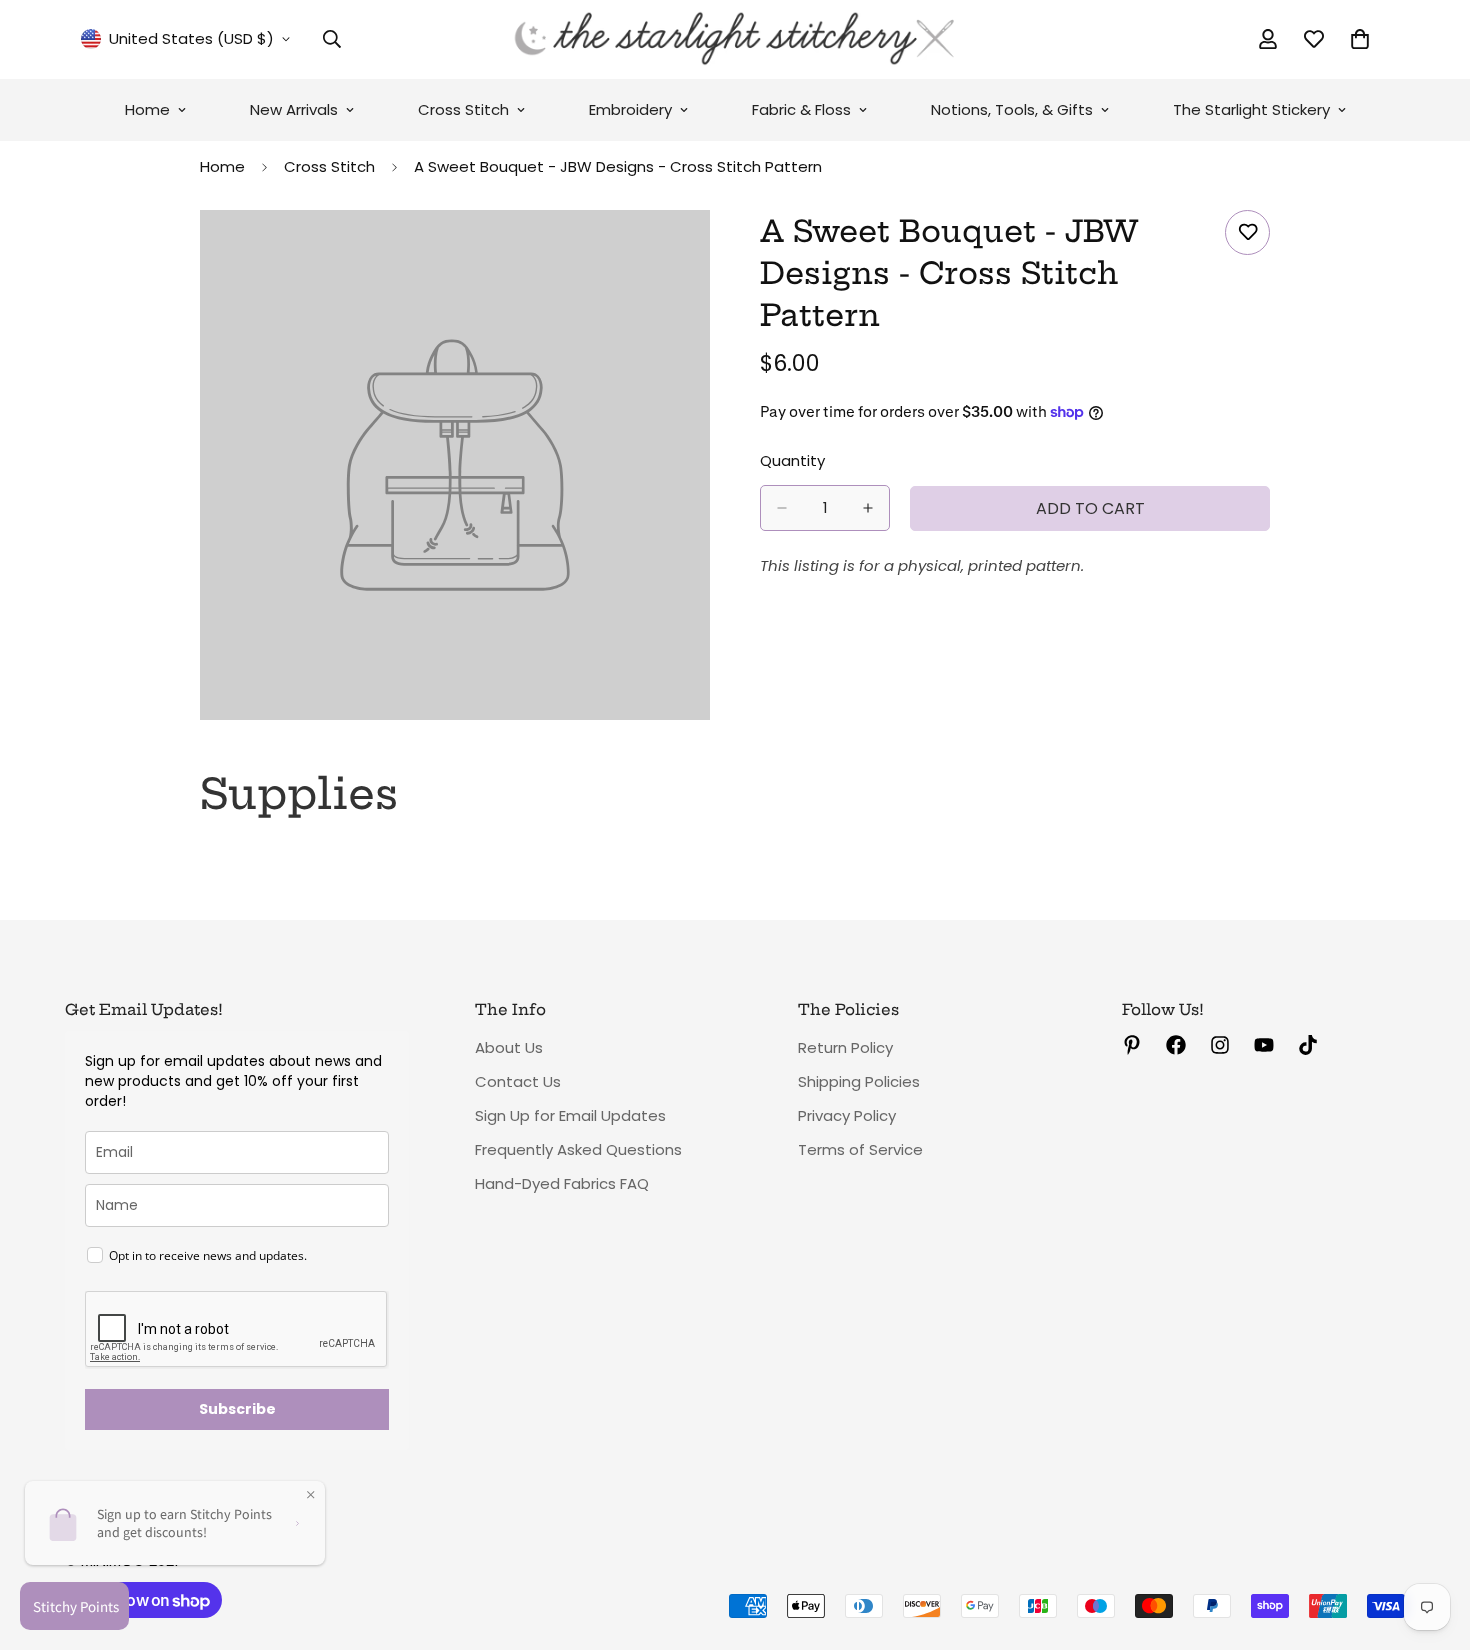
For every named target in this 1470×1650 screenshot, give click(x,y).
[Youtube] (1264, 1045)
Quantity (792, 460)
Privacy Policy (847, 1115)
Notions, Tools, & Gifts (1012, 109)
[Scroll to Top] (1431, 1541)
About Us (509, 1047)
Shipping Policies (859, 1081)
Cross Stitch (463, 109)
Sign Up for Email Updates (570, 1115)
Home (147, 109)
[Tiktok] (1308, 1045)
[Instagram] (1220, 1045)
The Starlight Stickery (1251, 109)
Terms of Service (860, 1149)
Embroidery (630, 109)
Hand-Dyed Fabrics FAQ (562, 1183)
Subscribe (237, 1409)
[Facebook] (1176, 1045)
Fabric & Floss (801, 109)
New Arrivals (294, 109)
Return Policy (845, 1047)
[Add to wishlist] (1247, 232)
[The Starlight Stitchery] (735, 39)
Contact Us (518, 1081)
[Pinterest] (1132, 1045)
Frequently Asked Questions (578, 1149)
